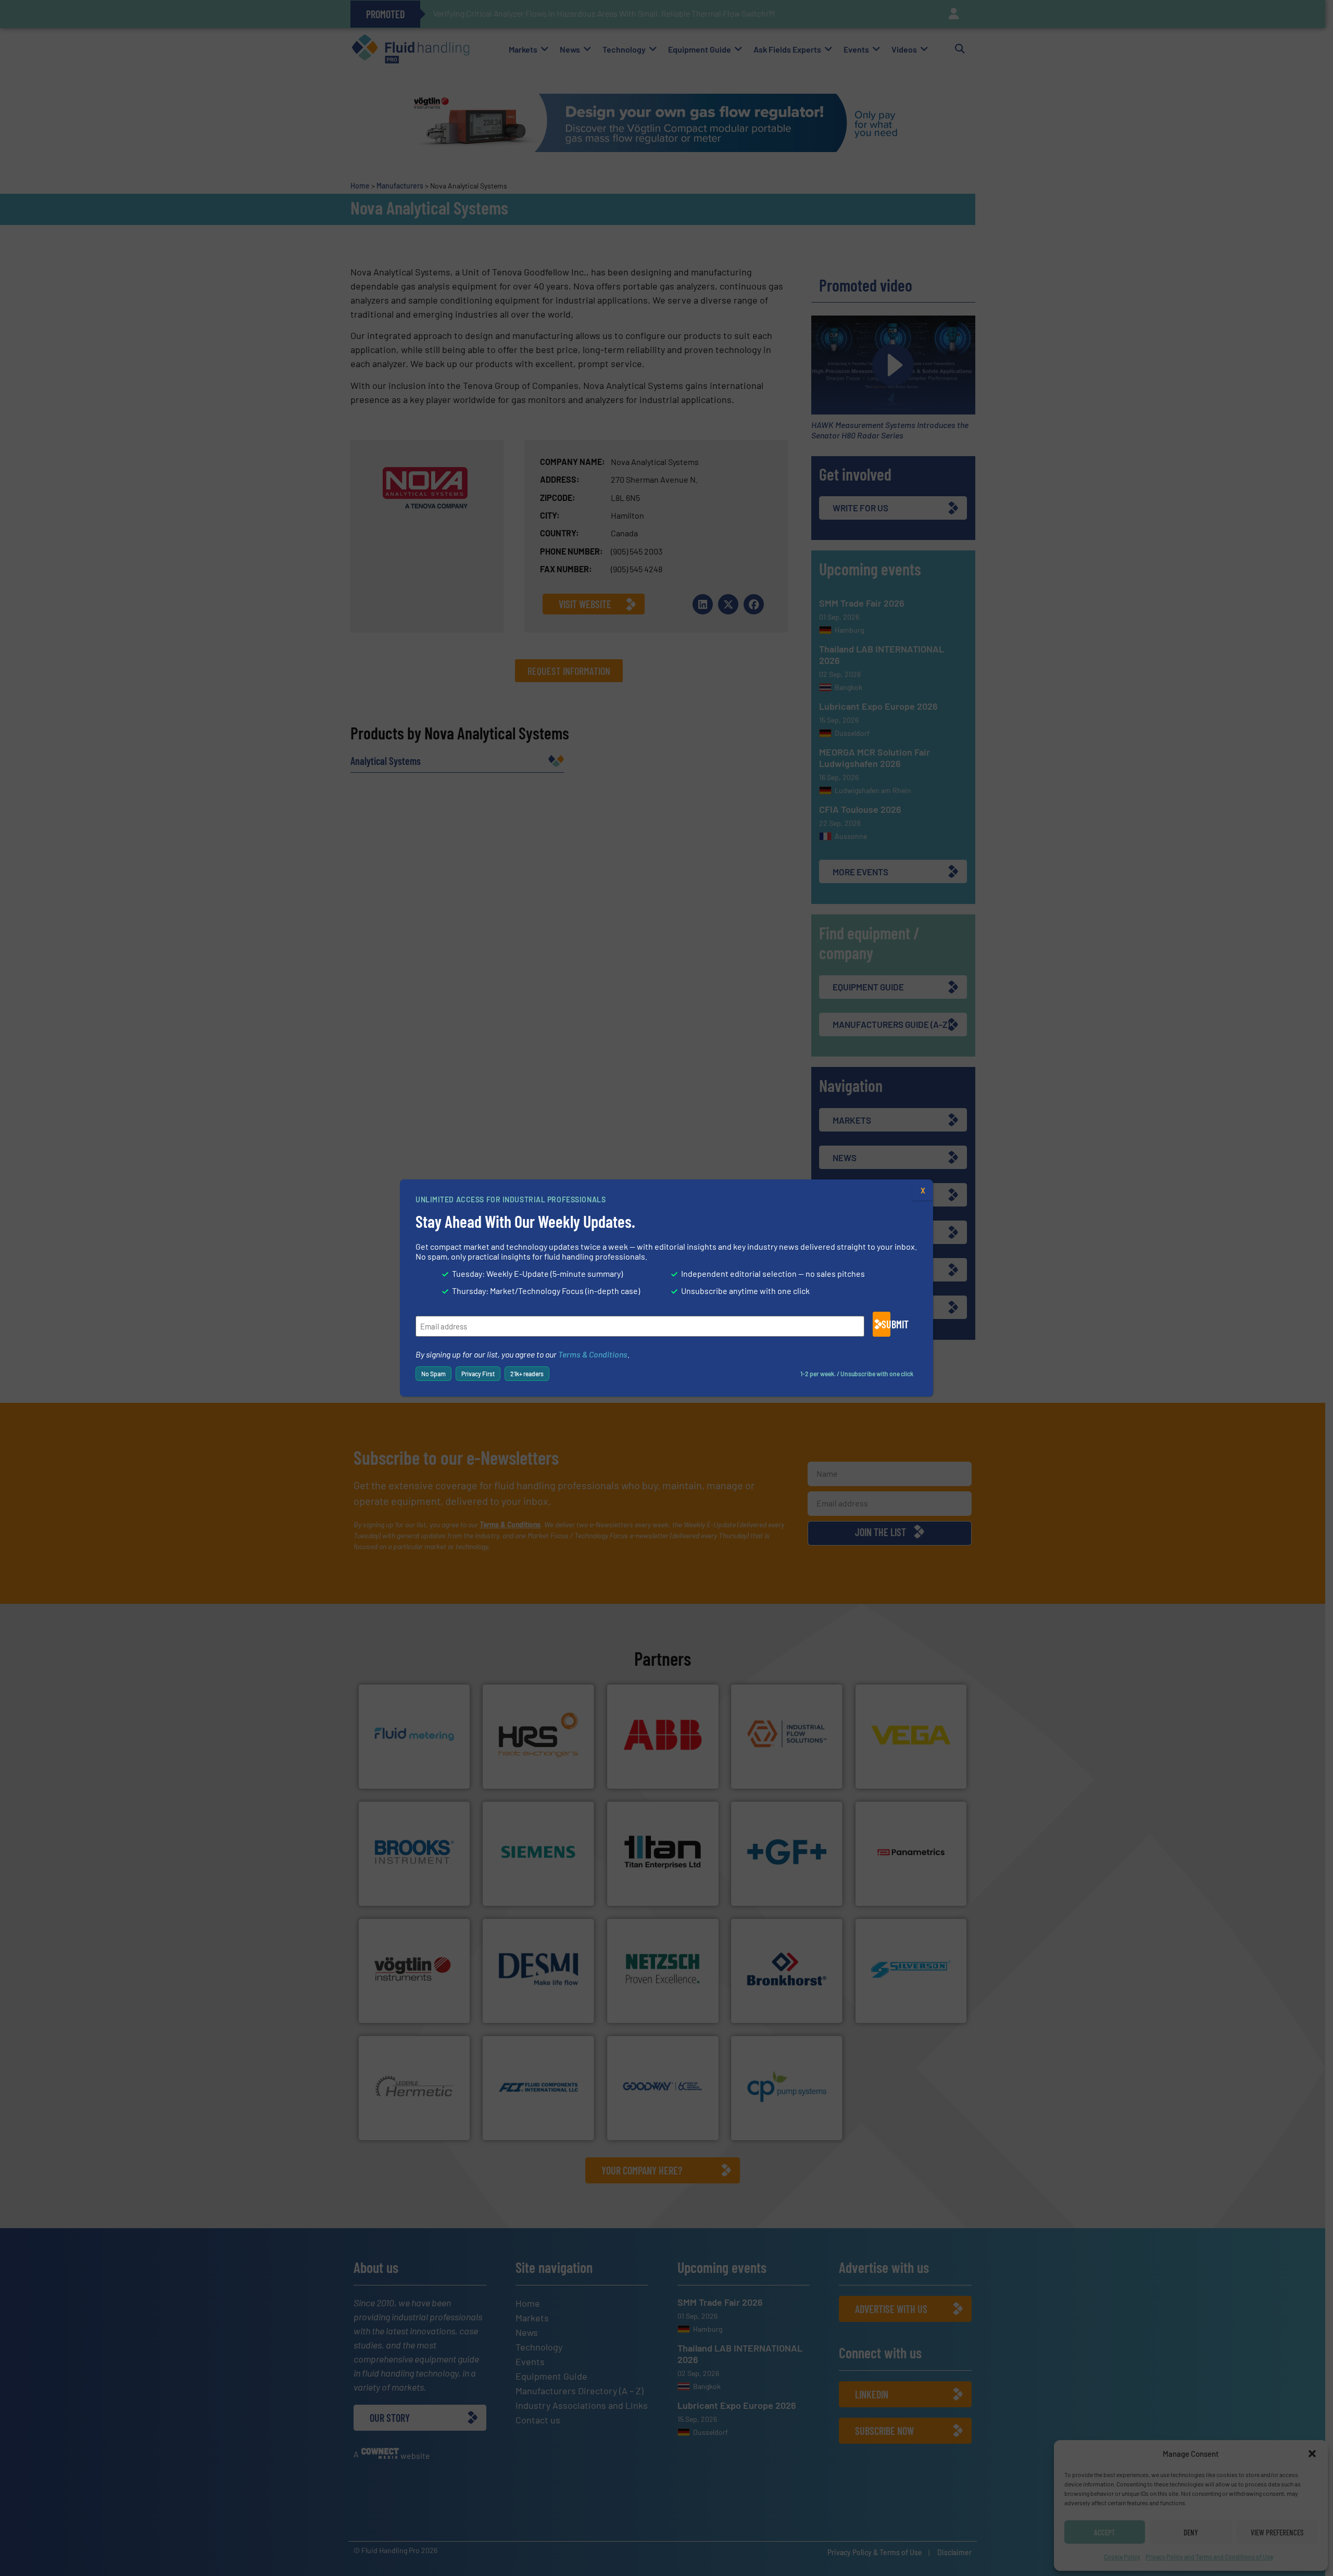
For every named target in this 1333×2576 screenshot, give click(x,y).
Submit (886, 1324)
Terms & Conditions (593, 1354)
